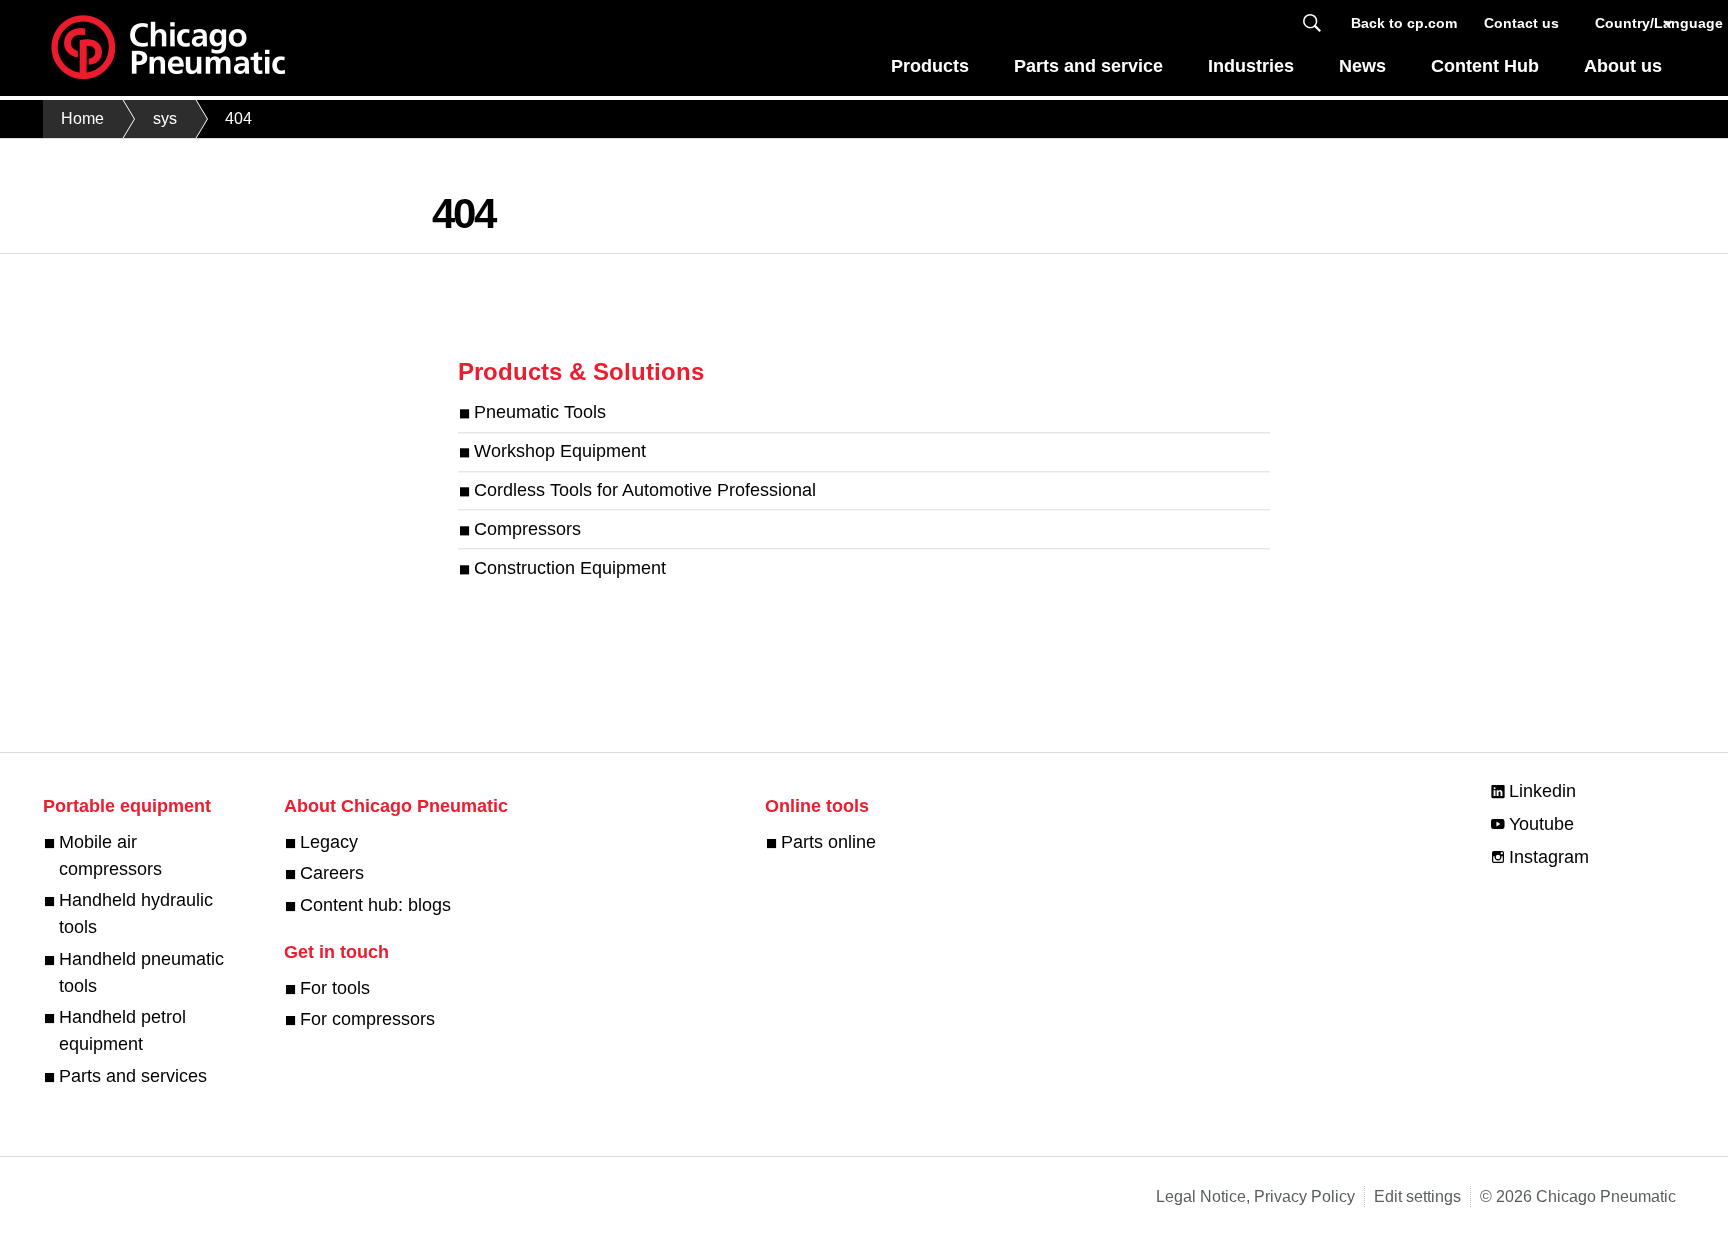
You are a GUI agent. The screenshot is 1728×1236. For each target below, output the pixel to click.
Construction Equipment (570, 568)
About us (1623, 66)
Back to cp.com (1404, 23)
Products (930, 66)
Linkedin (1542, 791)
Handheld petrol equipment (122, 1030)
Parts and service (1088, 66)
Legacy (329, 842)
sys (165, 118)
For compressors (367, 1019)
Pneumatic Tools (540, 413)
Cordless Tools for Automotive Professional (645, 490)
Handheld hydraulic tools (136, 913)
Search (1312, 23)
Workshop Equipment (560, 452)
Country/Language (1635, 23)
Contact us (1521, 23)
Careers (332, 873)
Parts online (828, 842)
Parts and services (133, 1076)
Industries (1251, 66)
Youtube (1541, 824)
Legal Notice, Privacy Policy (1255, 1196)
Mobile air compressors (110, 855)
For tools (335, 988)
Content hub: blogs (375, 905)
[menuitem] (930, 71)
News (1362, 66)
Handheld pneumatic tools (141, 972)
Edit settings (1417, 1196)
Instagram (1549, 857)
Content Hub (1485, 66)
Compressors (527, 529)
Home (82, 118)
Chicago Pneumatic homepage (168, 48)
